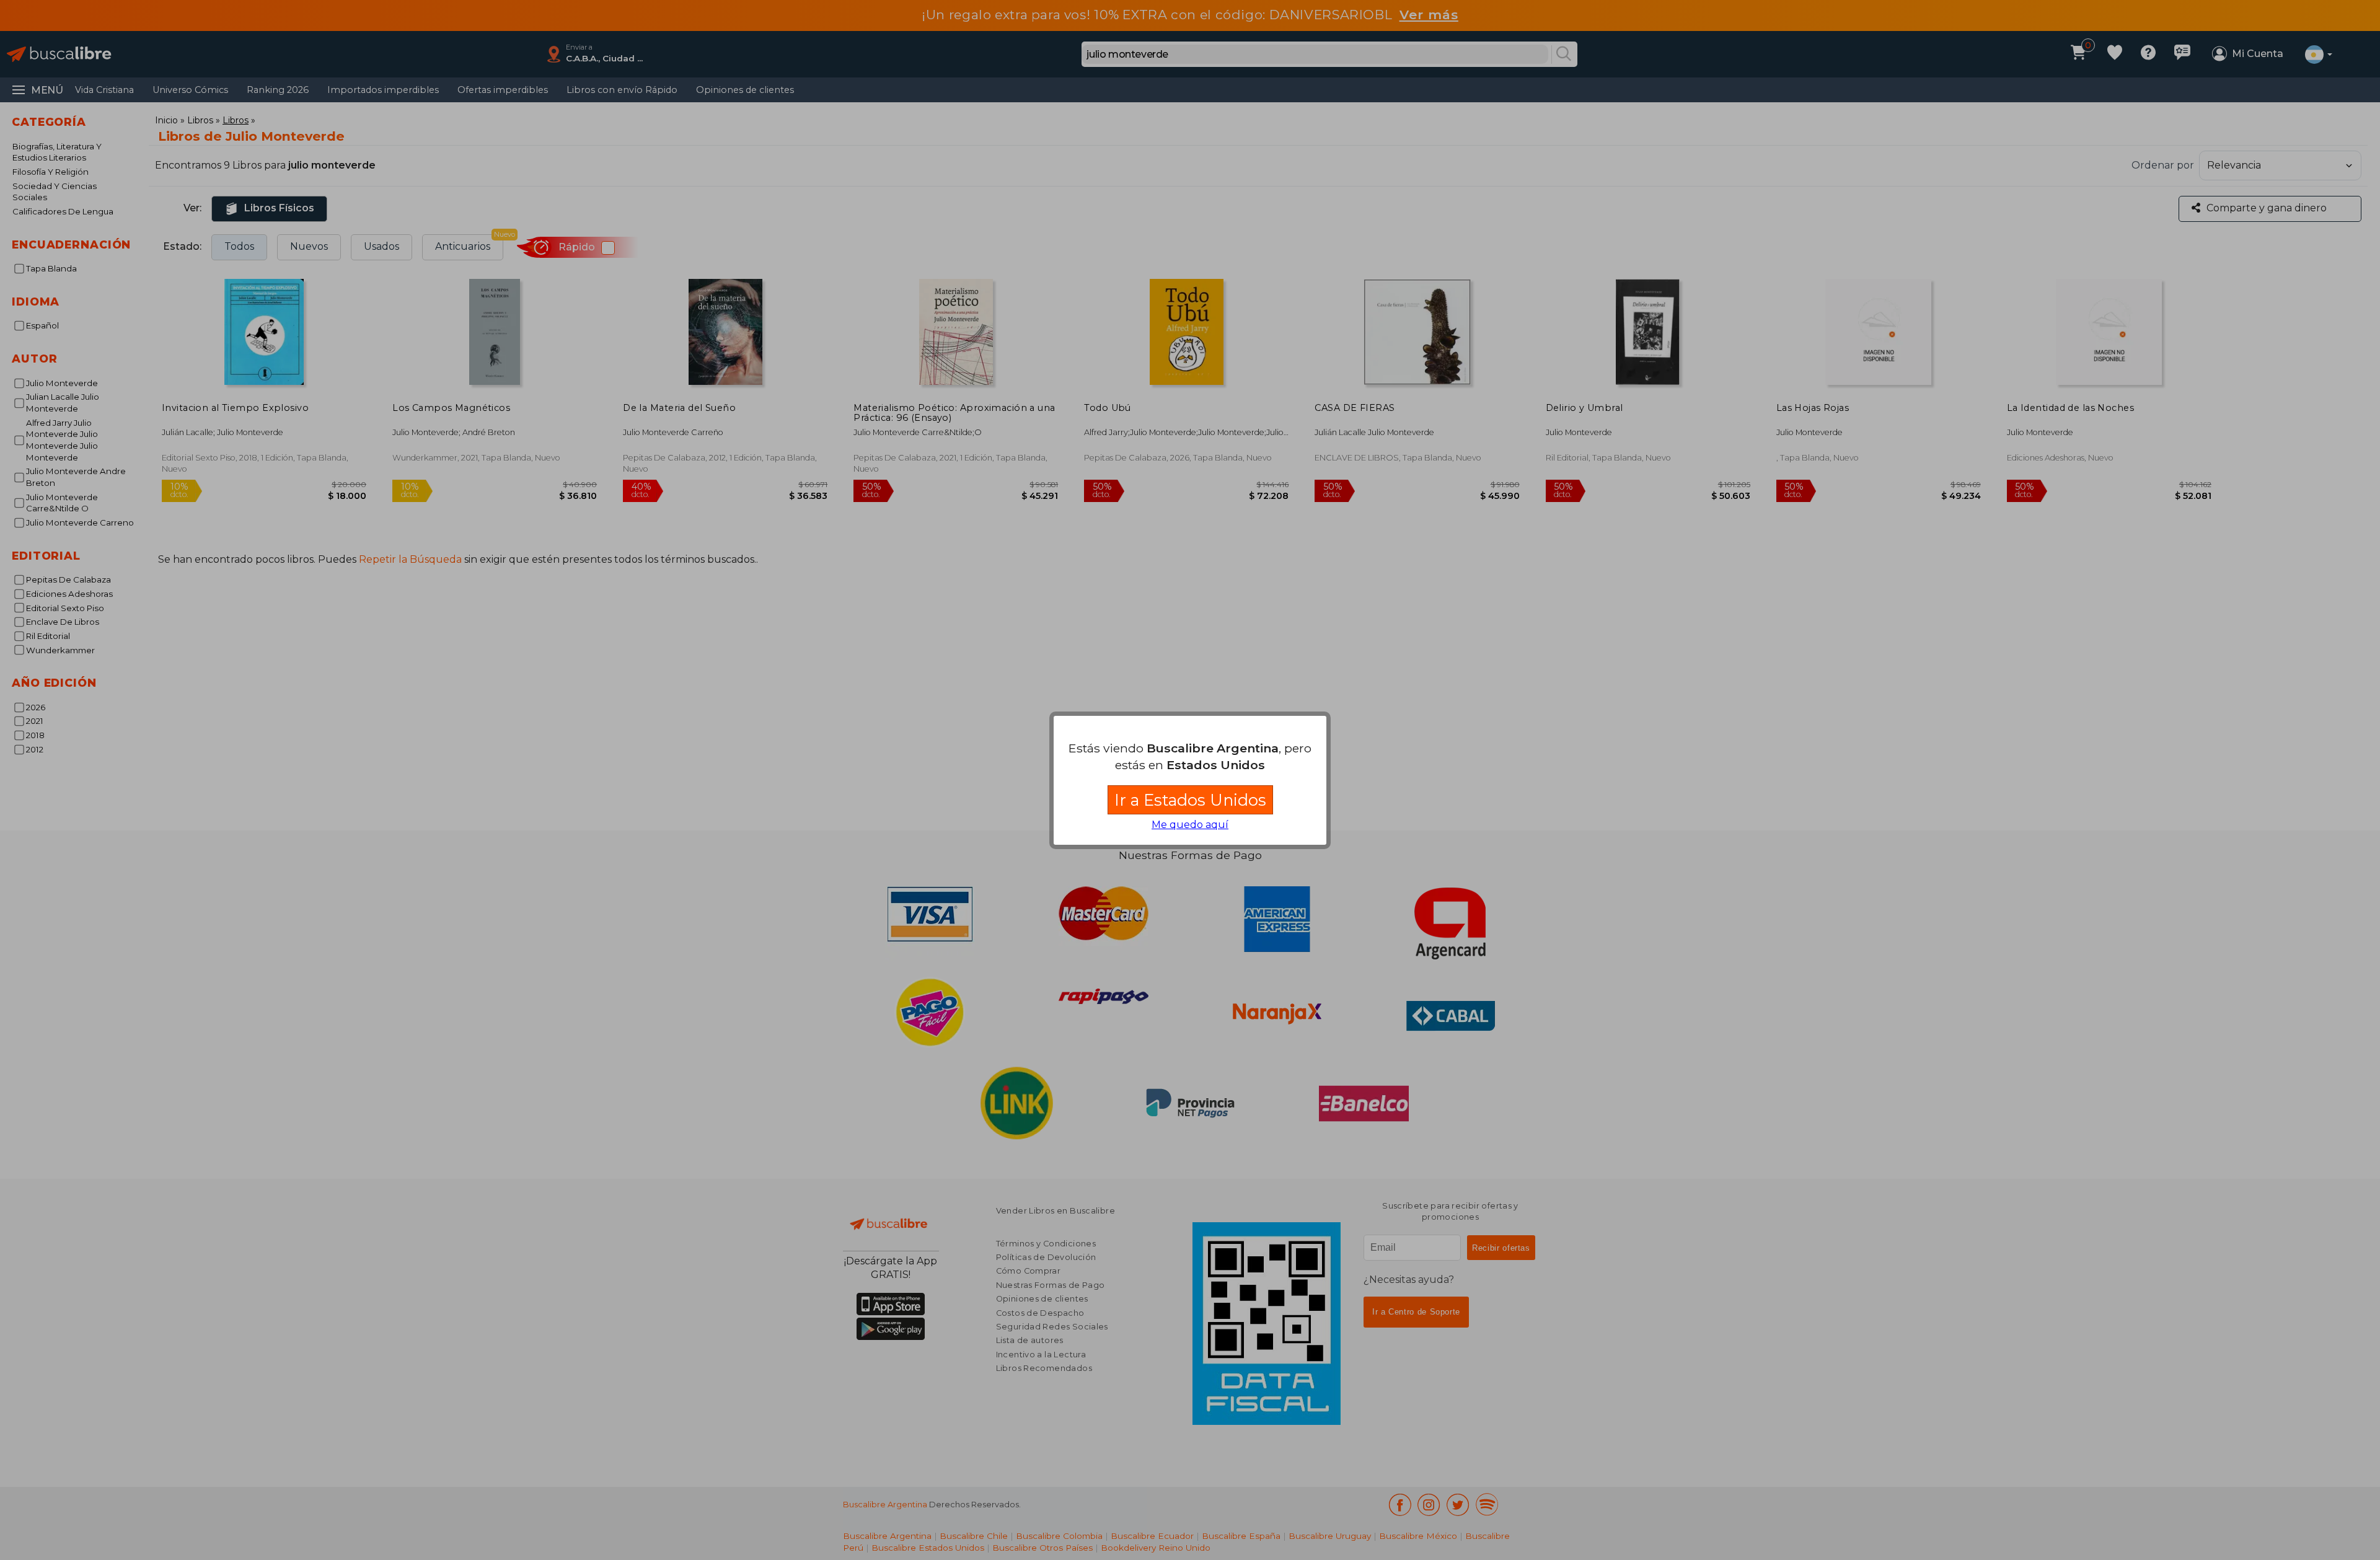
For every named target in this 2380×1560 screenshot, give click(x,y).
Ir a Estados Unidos (1190, 800)
